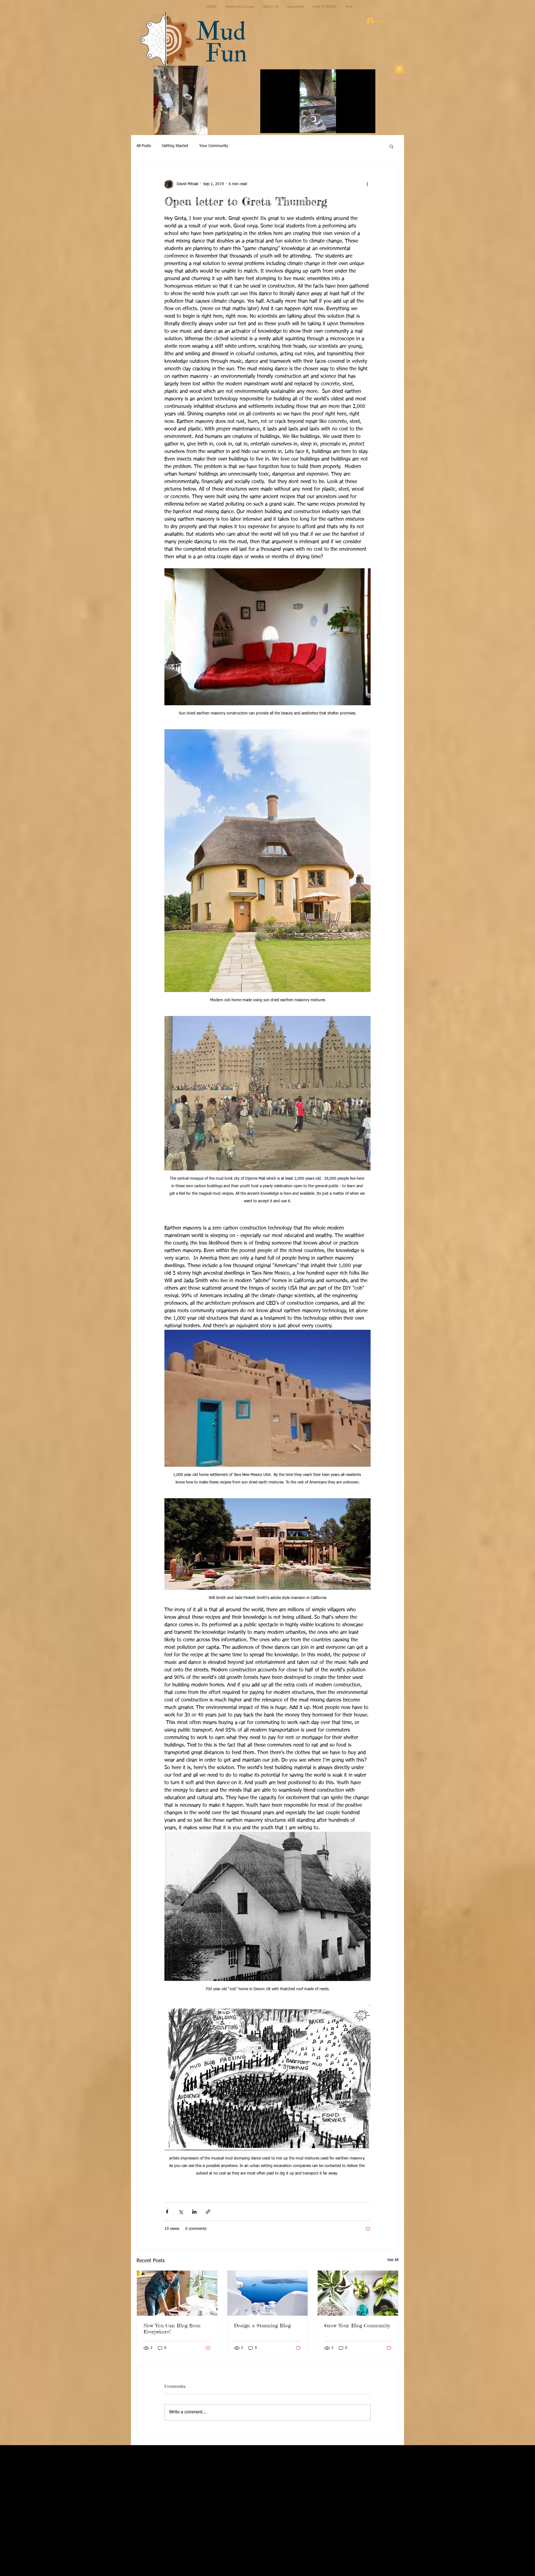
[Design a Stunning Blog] (268, 2293)
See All (393, 2260)
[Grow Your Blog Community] (358, 2293)
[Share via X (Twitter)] (181, 2212)
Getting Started (175, 146)
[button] (368, 127)
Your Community (214, 146)
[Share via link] (208, 2212)
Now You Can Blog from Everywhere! (172, 2328)
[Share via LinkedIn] (194, 2212)
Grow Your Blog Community (357, 2325)
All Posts (144, 146)
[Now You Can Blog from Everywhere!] (177, 2293)
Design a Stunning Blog (262, 2325)
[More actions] (367, 184)
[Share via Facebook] (167, 2212)
